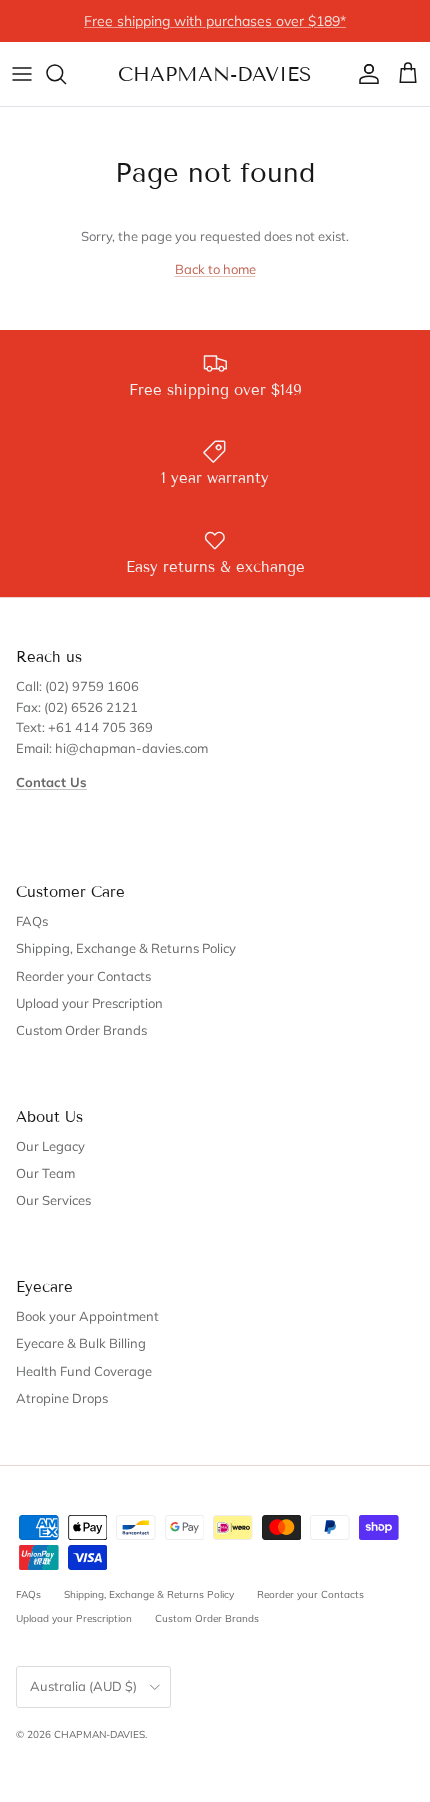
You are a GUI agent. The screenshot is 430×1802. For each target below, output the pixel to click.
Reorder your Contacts (83, 976)
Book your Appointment (87, 1316)
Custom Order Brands (81, 1030)
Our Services (53, 1200)
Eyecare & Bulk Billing (81, 1343)
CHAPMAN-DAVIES (99, 1734)
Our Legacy (50, 1146)
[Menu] (22, 74)
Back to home (215, 269)
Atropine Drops (62, 1398)
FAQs (32, 921)
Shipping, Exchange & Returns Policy (126, 948)
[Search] (66, 74)
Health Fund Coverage (84, 1371)
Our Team (45, 1173)
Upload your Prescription (89, 1003)
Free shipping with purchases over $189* (215, 21)
